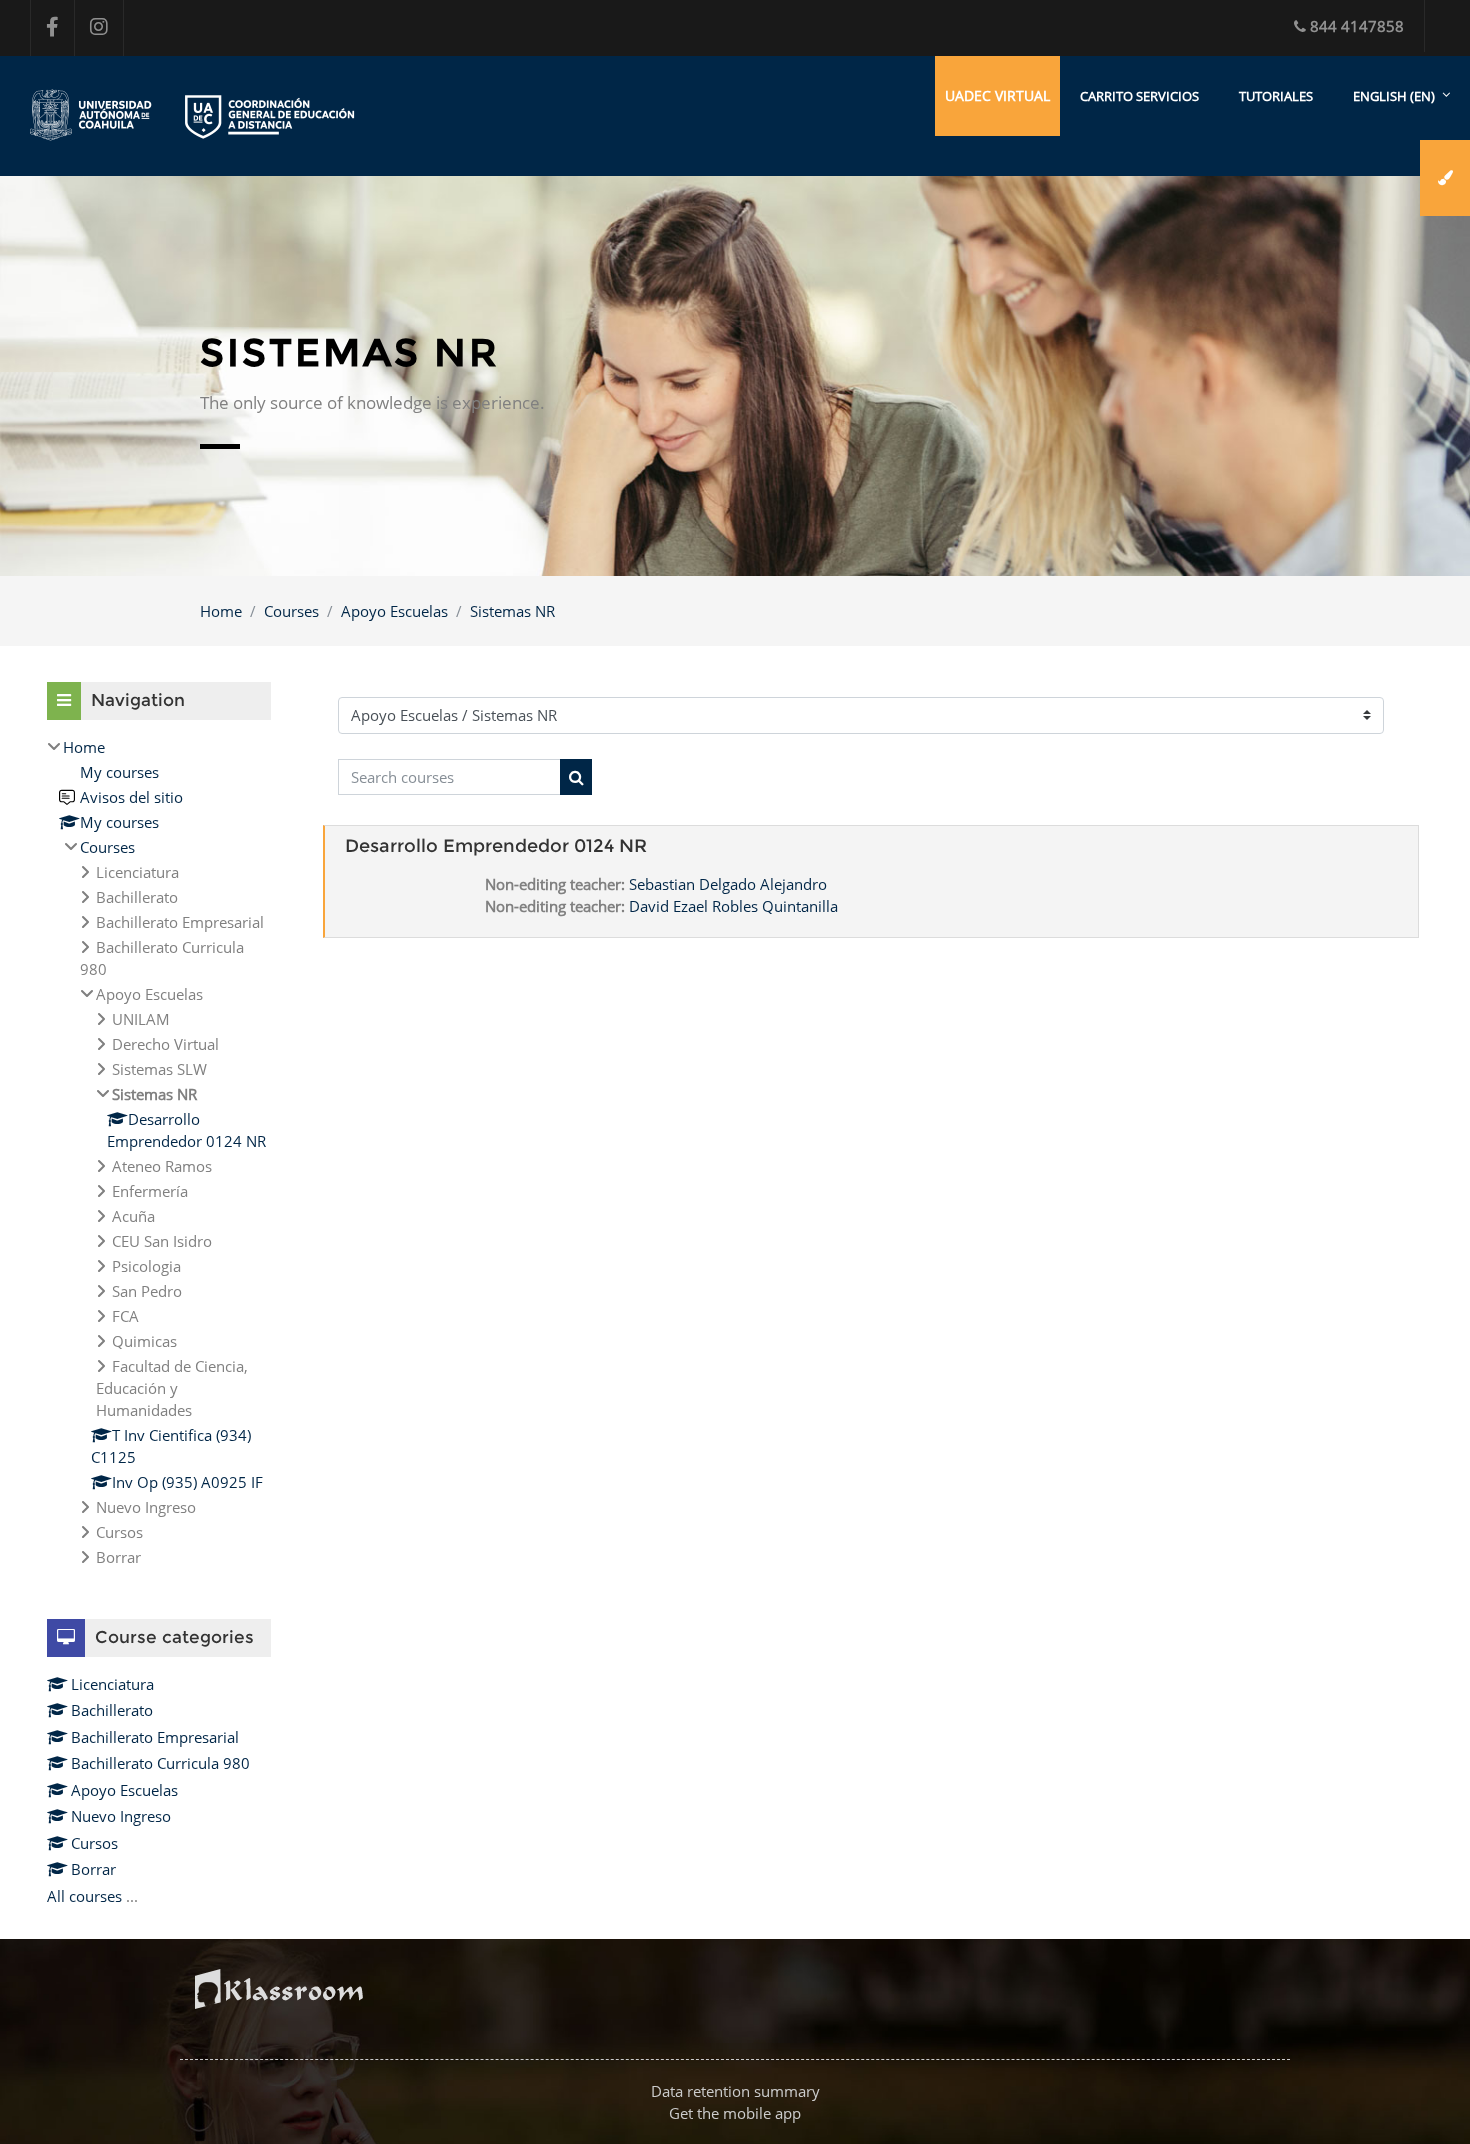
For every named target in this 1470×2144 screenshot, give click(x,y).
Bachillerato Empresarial (155, 1737)
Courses (291, 611)
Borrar (93, 1869)
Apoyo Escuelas (394, 611)
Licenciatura (112, 1684)
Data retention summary (735, 2091)
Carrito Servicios (1139, 96)
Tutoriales (1276, 96)
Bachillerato (112, 1710)
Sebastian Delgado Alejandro (728, 884)
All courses (84, 1896)
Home (221, 611)
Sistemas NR (512, 611)
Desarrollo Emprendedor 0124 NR (496, 846)
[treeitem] (159, 1152)
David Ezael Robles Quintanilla (733, 906)
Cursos (94, 1843)
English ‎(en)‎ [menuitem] (1394, 96)
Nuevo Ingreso (121, 1816)
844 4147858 (1357, 26)
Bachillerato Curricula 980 (160, 1763)
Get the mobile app (735, 2113)
